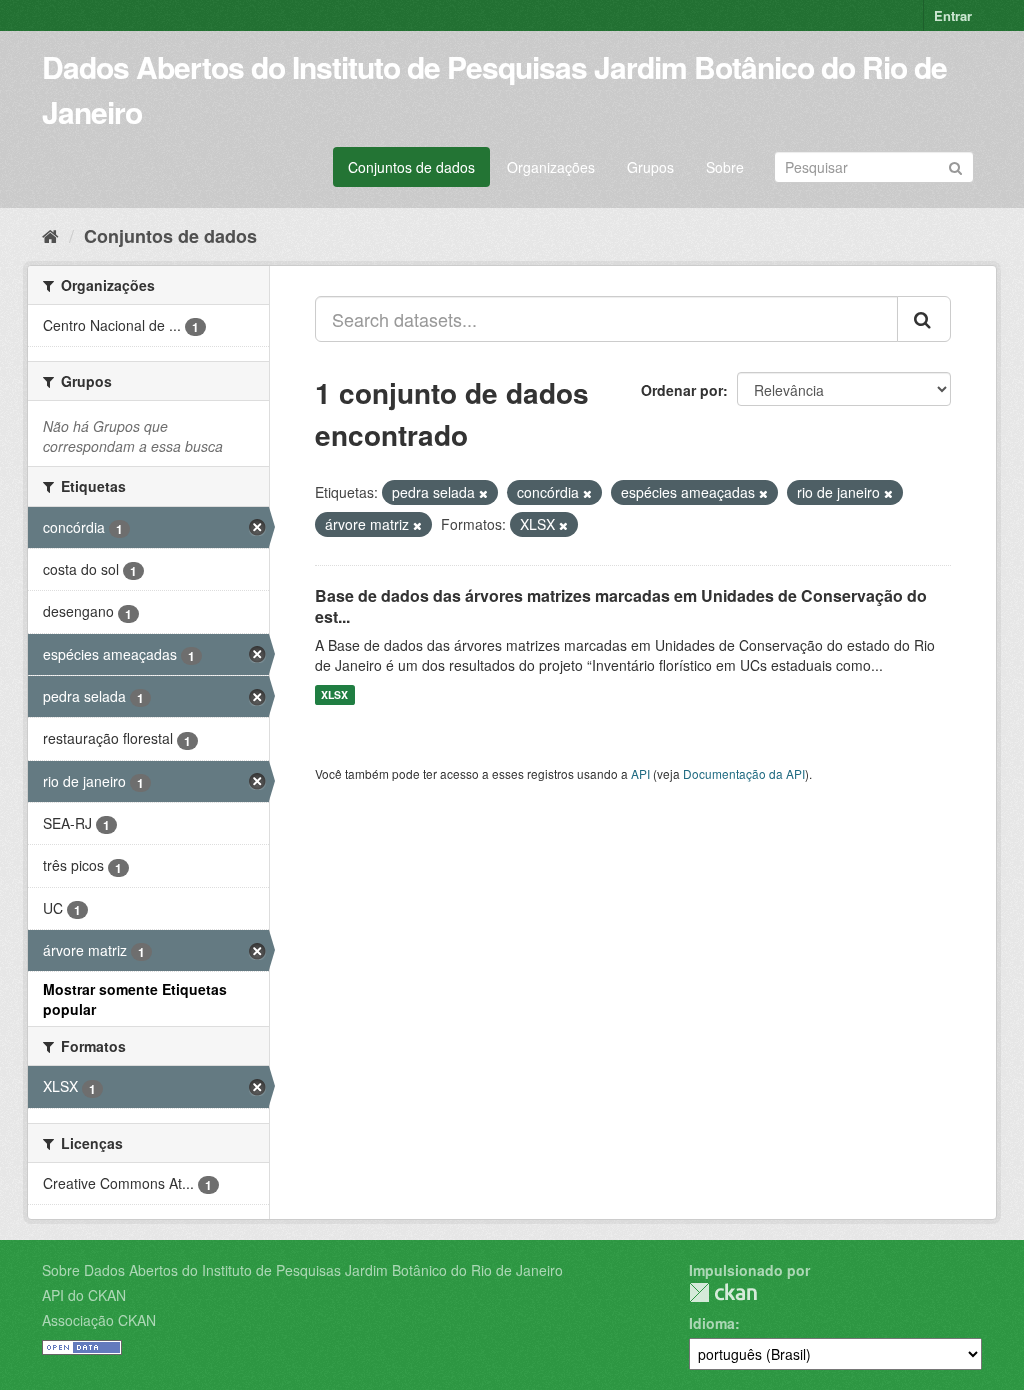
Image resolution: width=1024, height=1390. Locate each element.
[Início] (50, 235)
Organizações (551, 167)
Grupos (650, 167)
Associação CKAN (99, 1320)
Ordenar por (682, 390)
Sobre (725, 167)
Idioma (712, 1323)
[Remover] (483, 493)
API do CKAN (84, 1295)
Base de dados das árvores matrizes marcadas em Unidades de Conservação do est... (621, 606)
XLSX (334, 694)
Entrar (953, 15)
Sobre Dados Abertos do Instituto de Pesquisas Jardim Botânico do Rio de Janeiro (302, 1270)
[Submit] (955, 165)
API (640, 773)
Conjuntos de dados (411, 167)
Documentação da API (744, 773)
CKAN (723, 1292)
